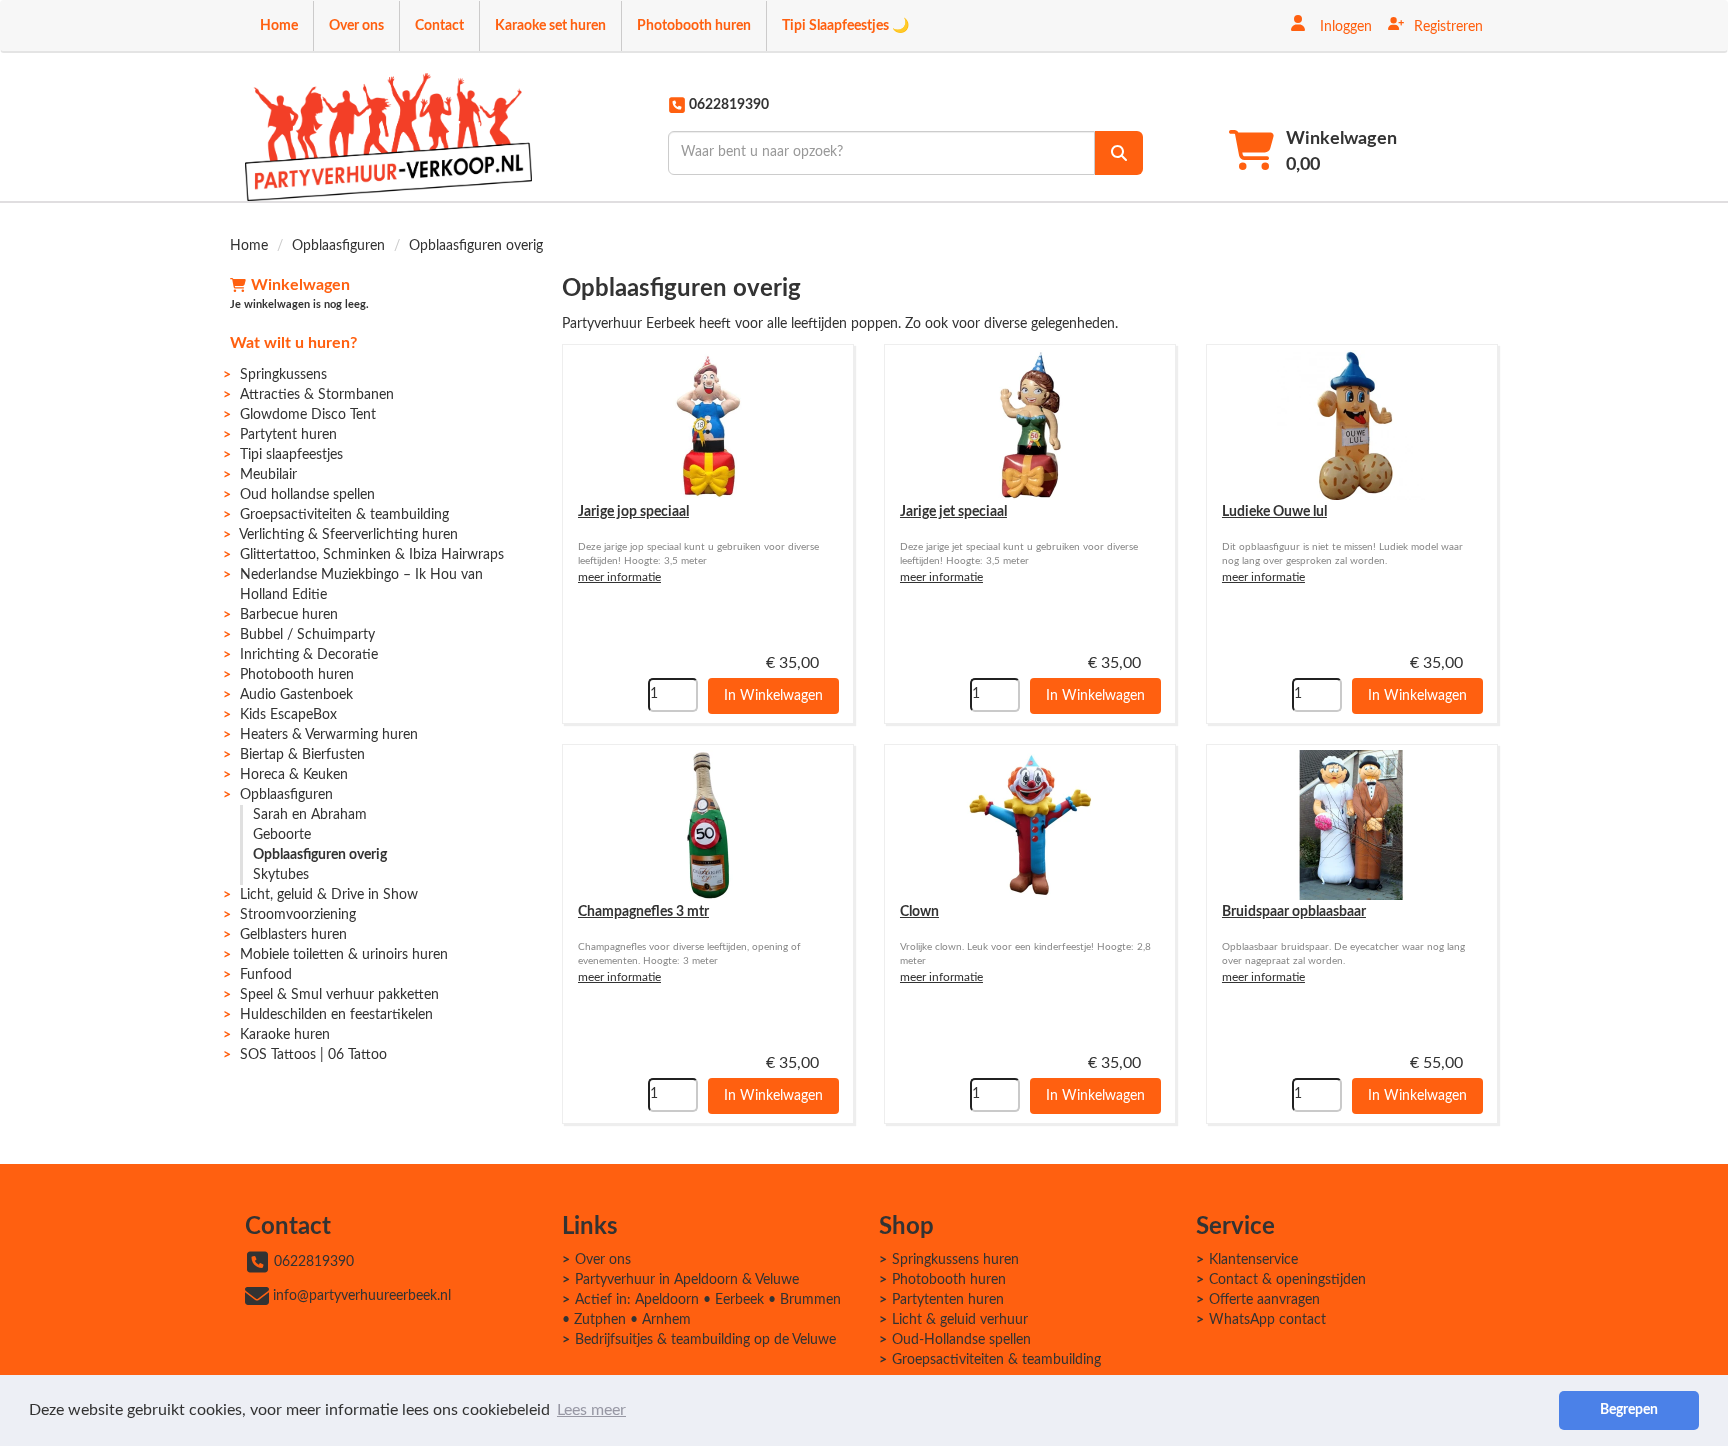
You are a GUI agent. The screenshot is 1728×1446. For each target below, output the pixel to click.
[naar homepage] (388, 137)
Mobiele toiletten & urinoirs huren (344, 955)
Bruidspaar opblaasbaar (1294, 912)
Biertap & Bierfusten (302, 755)
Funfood (266, 975)
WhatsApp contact (1267, 1320)
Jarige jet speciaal (953, 512)
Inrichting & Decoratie (309, 655)
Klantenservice (1253, 1260)
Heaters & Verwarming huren (329, 735)
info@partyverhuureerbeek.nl (362, 1296)
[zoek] (1119, 153)
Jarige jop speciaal (633, 512)
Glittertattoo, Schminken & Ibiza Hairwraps (372, 555)
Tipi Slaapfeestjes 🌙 (845, 26)
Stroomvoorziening (298, 915)
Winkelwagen (300, 285)
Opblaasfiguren (338, 246)
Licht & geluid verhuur (960, 1320)
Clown (919, 912)
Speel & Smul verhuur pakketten (339, 995)
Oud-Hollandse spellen (961, 1340)
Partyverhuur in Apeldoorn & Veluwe (687, 1280)
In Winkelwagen (773, 696)
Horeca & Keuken (294, 775)
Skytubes (281, 875)
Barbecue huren (289, 615)
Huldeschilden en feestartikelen (336, 1015)
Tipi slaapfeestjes (291, 455)
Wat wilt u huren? (293, 343)
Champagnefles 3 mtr (643, 912)
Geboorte (282, 835)
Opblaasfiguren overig (320, 855)
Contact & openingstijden (1287, 1280)
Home (279, 26)
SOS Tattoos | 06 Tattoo (313, 1055)
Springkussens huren (955, 1260)
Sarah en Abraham (310, 815)
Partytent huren (288, 435)
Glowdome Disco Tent (308, 415)
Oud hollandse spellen (307, 495)
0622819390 (314, 1262)
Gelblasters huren (293, 935)
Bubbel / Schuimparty (307, 635)
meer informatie (619, 577)
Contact (439, 26)
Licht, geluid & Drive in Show (329, 895)
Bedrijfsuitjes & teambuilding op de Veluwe (705, 1340)
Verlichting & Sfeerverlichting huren (348, 535)
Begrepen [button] (1629, 1409)
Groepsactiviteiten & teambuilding (344, 515)
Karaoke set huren (550, 26)
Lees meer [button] (591, 1410)
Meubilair (268, 475)
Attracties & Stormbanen (317, 395)
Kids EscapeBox (288, 715)
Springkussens (283, 375)
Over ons (356, 26)
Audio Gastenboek (296, 695)
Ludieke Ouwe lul (1274, 512)
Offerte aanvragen (1264, 1300)
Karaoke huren (285, 1035)
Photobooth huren (694, 26)
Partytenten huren (948, 1300)
